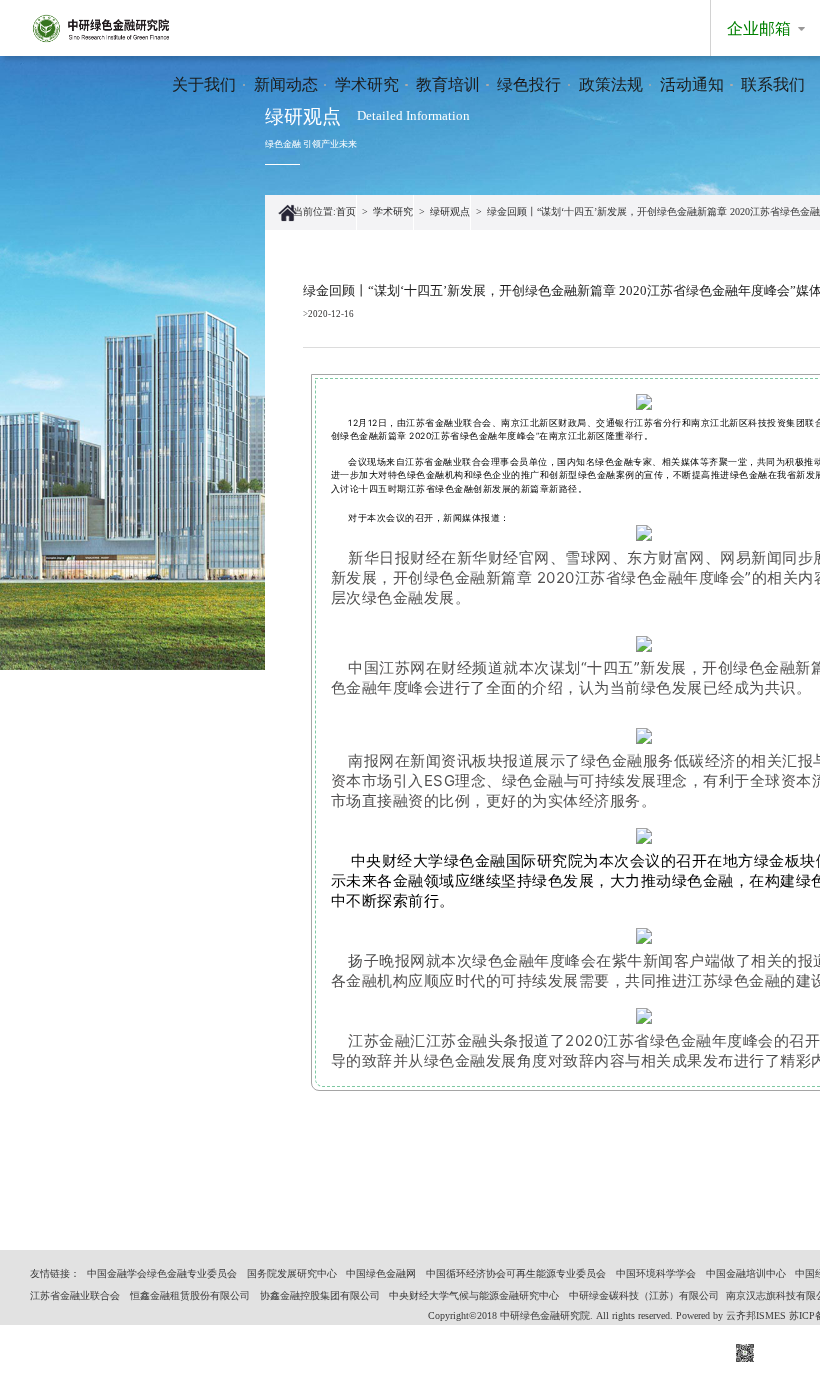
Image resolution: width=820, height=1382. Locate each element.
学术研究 (367, 84)
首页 (346, 211)
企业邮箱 (759, 28)
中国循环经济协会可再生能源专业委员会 (516, 1273)
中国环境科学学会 (656, 1273)
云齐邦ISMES (756, 1315)
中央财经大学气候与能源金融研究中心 (474, 1295)
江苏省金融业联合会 (75, 1295)
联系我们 (773, 84)
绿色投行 (529, 84)
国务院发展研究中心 (292, 1273)
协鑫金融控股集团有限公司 (320, 1295)
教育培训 (448, 84)
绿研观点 (450, 211)
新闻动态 (286, 84)
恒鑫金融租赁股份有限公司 (190, 1295)
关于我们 (204, 84)
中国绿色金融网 (381, 1273)
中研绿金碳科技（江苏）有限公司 (644, 1295)
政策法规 (611, 84)
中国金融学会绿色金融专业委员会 (162, 1273)
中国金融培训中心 (746, 1273)
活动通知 (692, 84)
